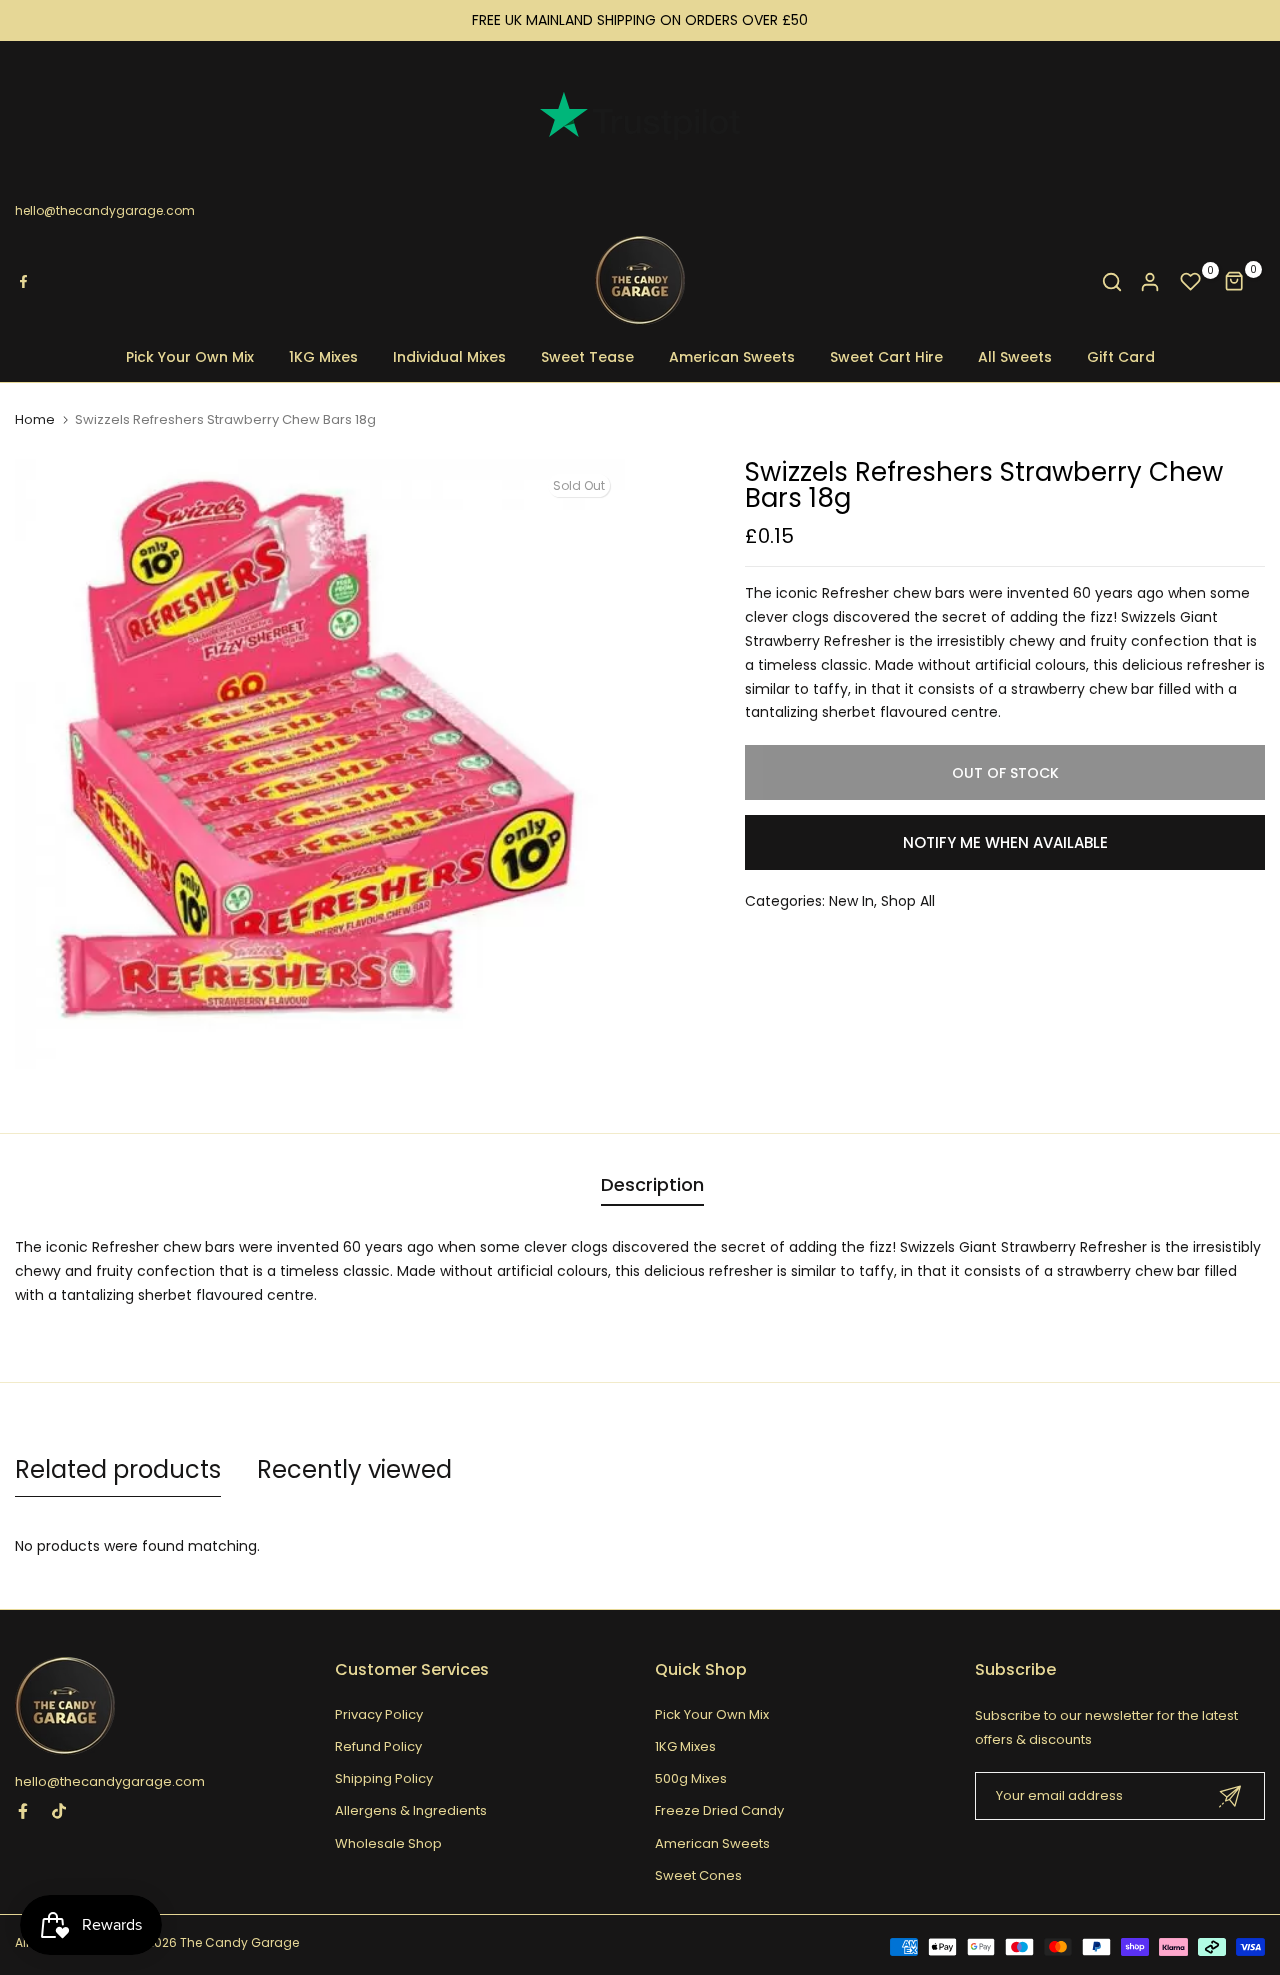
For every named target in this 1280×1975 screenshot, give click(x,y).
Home (35, 420)
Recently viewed (354, 1469)
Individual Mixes (449, 357)
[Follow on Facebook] (23, 1811)
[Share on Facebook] (23, 282)
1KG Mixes (323, 357)
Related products (118, 1469)
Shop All (908, 901)
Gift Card (1121, 357)
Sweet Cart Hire (886, 357)
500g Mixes (691, 1778)
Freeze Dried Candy (719, 1810)
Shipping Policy (384, 1778)
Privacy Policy (379, 1714)
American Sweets (732, 357)
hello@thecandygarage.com (105, 210)
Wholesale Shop (388, 1843)
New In (851, 901)
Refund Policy (378, 1746)
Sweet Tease (587, 357)
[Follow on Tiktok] (59, 1811)
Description (652, 1184)
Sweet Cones (698, 1875)
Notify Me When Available (1005, 841)
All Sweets (1015, 357)
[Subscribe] (1230, 1796)
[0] (1191, 282)
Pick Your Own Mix (190, 357)
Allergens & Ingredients (411, 1810)
